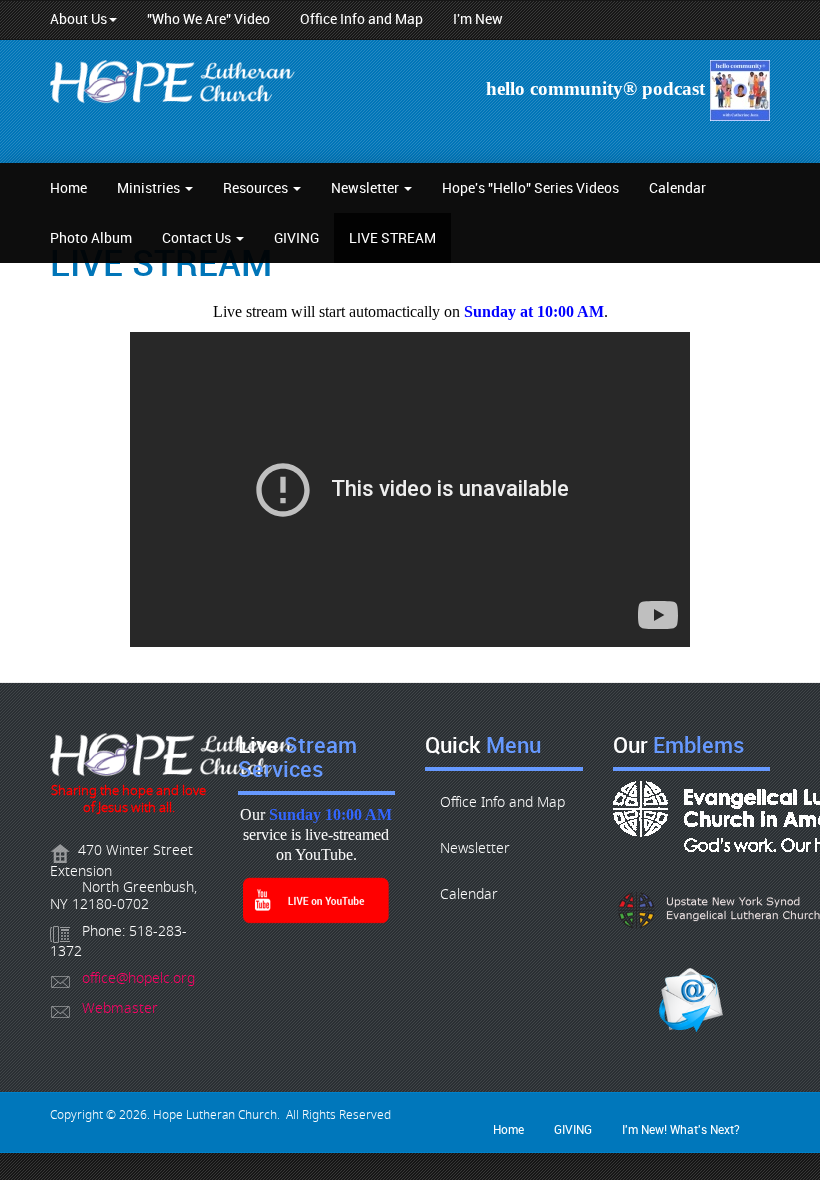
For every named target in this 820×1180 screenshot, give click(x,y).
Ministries (150, 187)
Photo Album (91, 237)
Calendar (677, 187)
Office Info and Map (361, 19)
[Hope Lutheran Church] (175, 85)
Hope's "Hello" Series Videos (530, 187)
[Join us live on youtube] (317, 900)
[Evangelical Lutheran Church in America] (692, 816)
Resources (257, 187)
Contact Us (198, 237)
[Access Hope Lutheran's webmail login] (692, 1000)
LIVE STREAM (392, 237)
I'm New (478, 19)
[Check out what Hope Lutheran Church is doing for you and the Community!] (737, 89)
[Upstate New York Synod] (692, 910)
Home (68, 187)
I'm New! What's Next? (681, 1129)
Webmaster (120, 1008)
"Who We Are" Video (208, 19)
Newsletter (366, 187)
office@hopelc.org (138, 978)
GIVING (296, 237)
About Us (78, 19)
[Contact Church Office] (129, 758)
